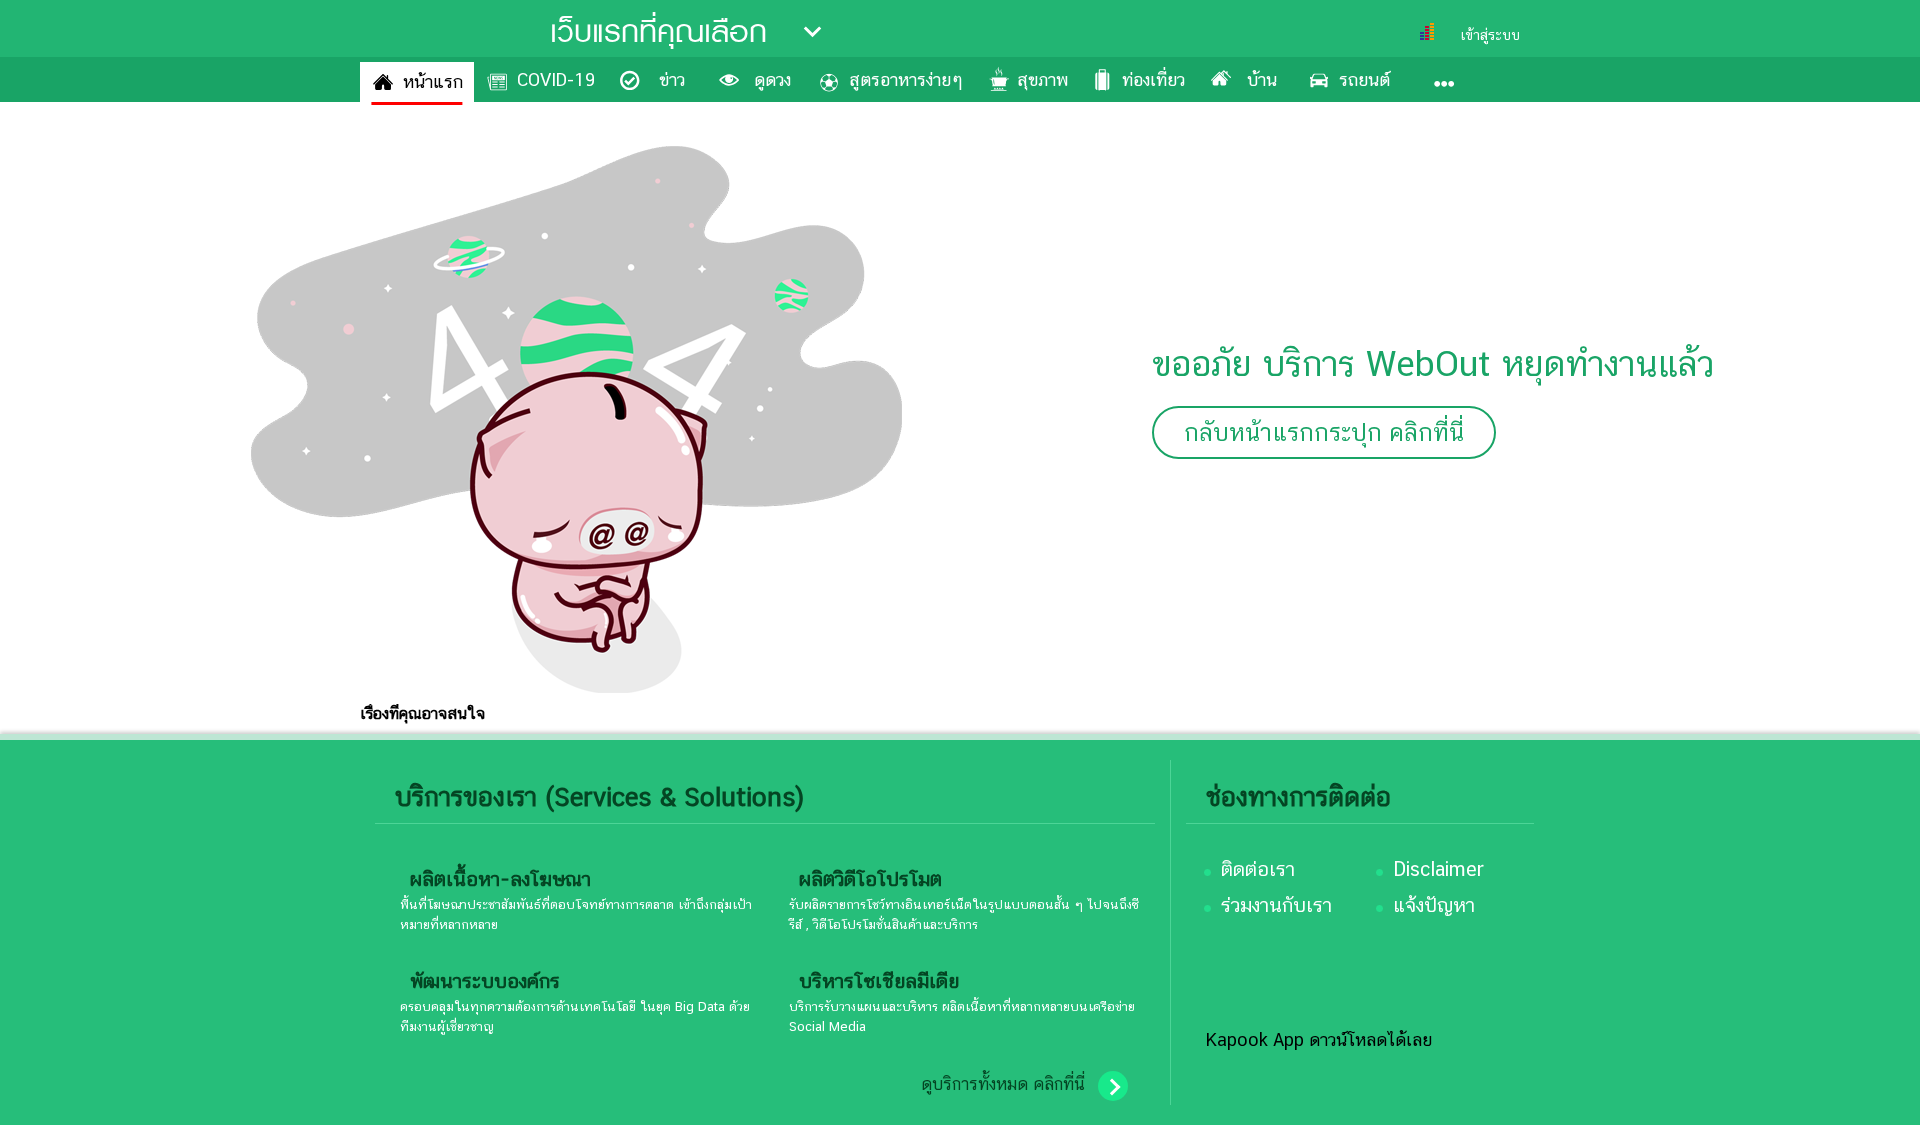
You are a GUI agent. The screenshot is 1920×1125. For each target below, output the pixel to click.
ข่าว (672, 79)
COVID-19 (556, 79)
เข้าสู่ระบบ (1490, 35)
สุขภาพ (1042, 79)
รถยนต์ (1364, 79)
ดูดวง (772, 79)
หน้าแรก (433, 81)
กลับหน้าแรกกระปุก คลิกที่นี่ (1324, 432)
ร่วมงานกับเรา (1276, 905)
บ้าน (1262, 79)
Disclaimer (1438, 869)
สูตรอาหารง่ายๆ (906, 79)
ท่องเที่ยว (1153, 79)
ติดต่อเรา (1258, 869)
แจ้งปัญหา (1434, 905)
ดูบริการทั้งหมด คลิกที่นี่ (1003, 1084)
